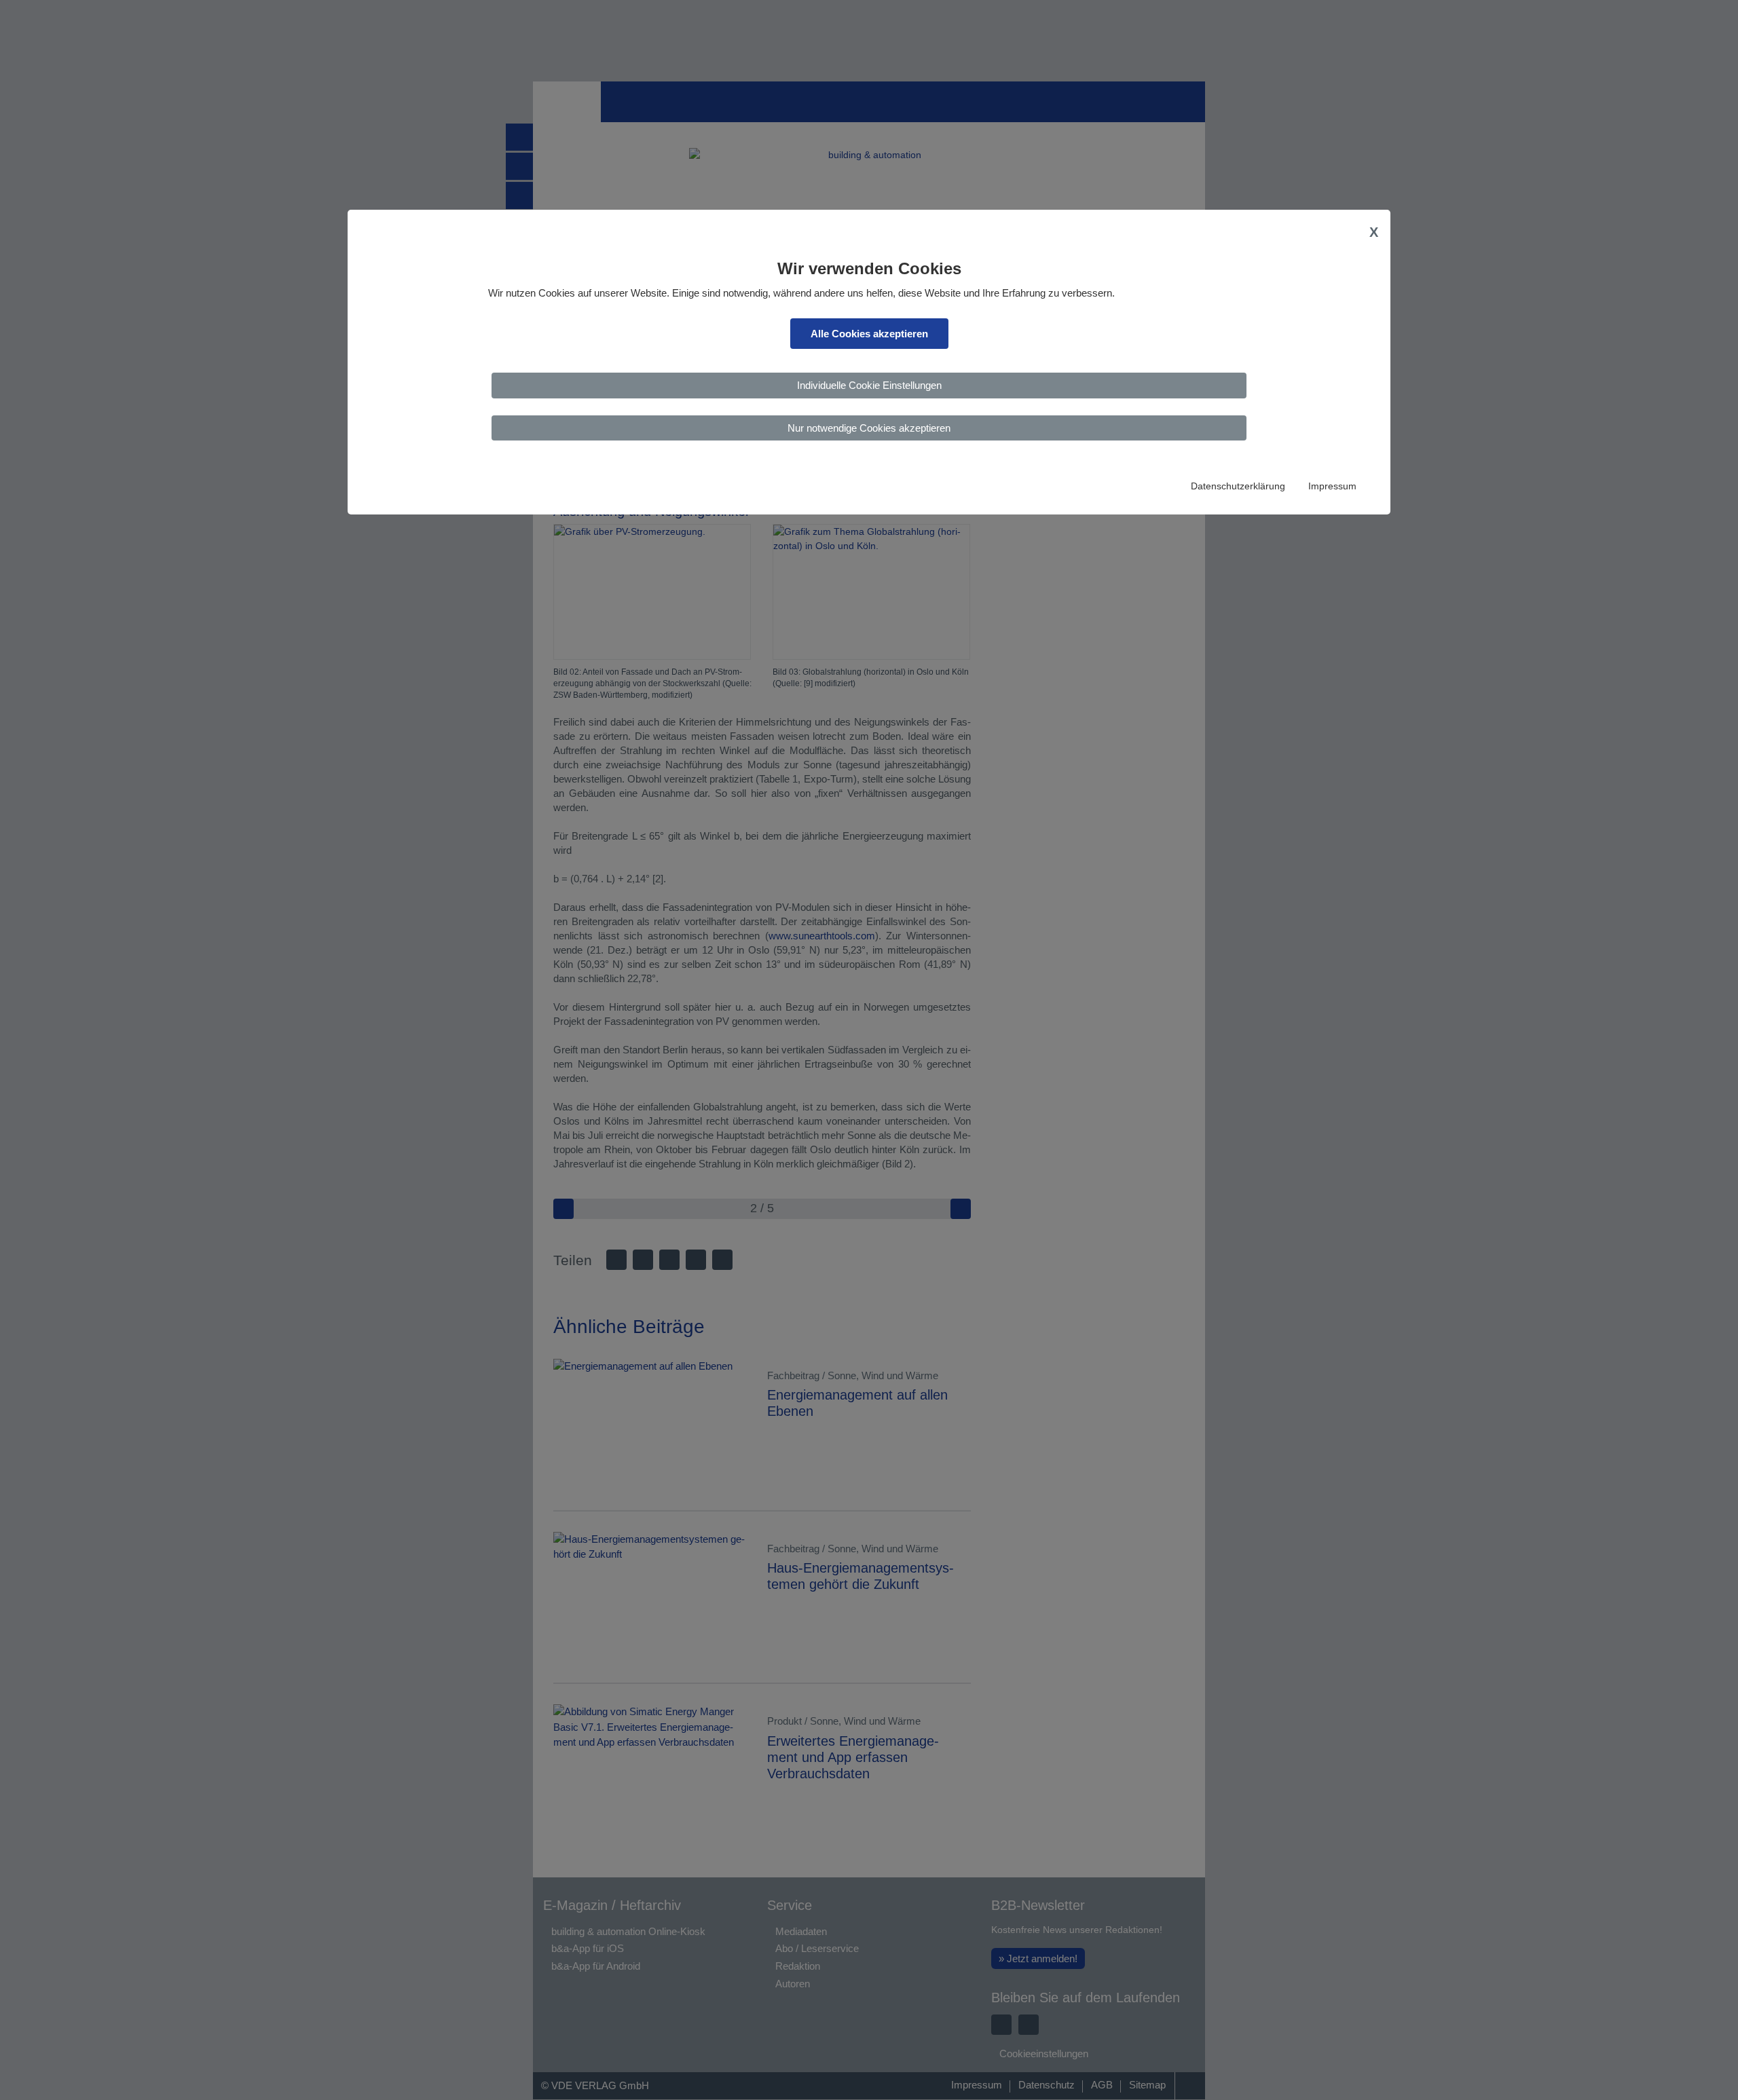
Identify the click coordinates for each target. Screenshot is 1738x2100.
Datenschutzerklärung (1238, 486)
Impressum (1332, 486)
